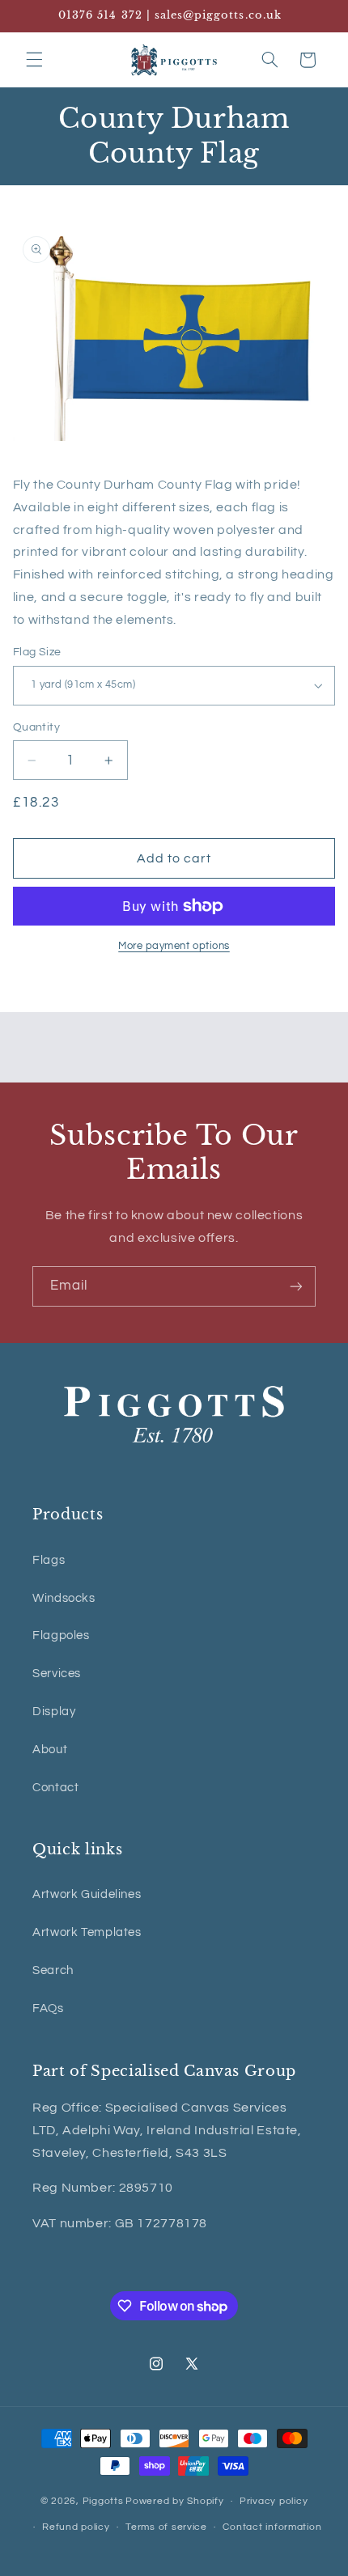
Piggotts (103, 2501)
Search (53, 1970)
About (50, 1750)
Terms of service (166, 2527)
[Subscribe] (296, 1286)
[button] (34, 60)
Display (54, 1712)
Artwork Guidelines (87, 1894)
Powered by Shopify (174, 2501)
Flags (49, 1560)
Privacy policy (274, 2501)
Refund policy (76, 2527)
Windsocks (64, 1598)
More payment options (174, 946)
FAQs (48, 2008)
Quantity (36, 727)
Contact (55, 1788)
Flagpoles (61, 1635)
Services (57, 1674)
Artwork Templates (87, 1932)
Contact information (272, 2527)
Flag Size (37, 652)
